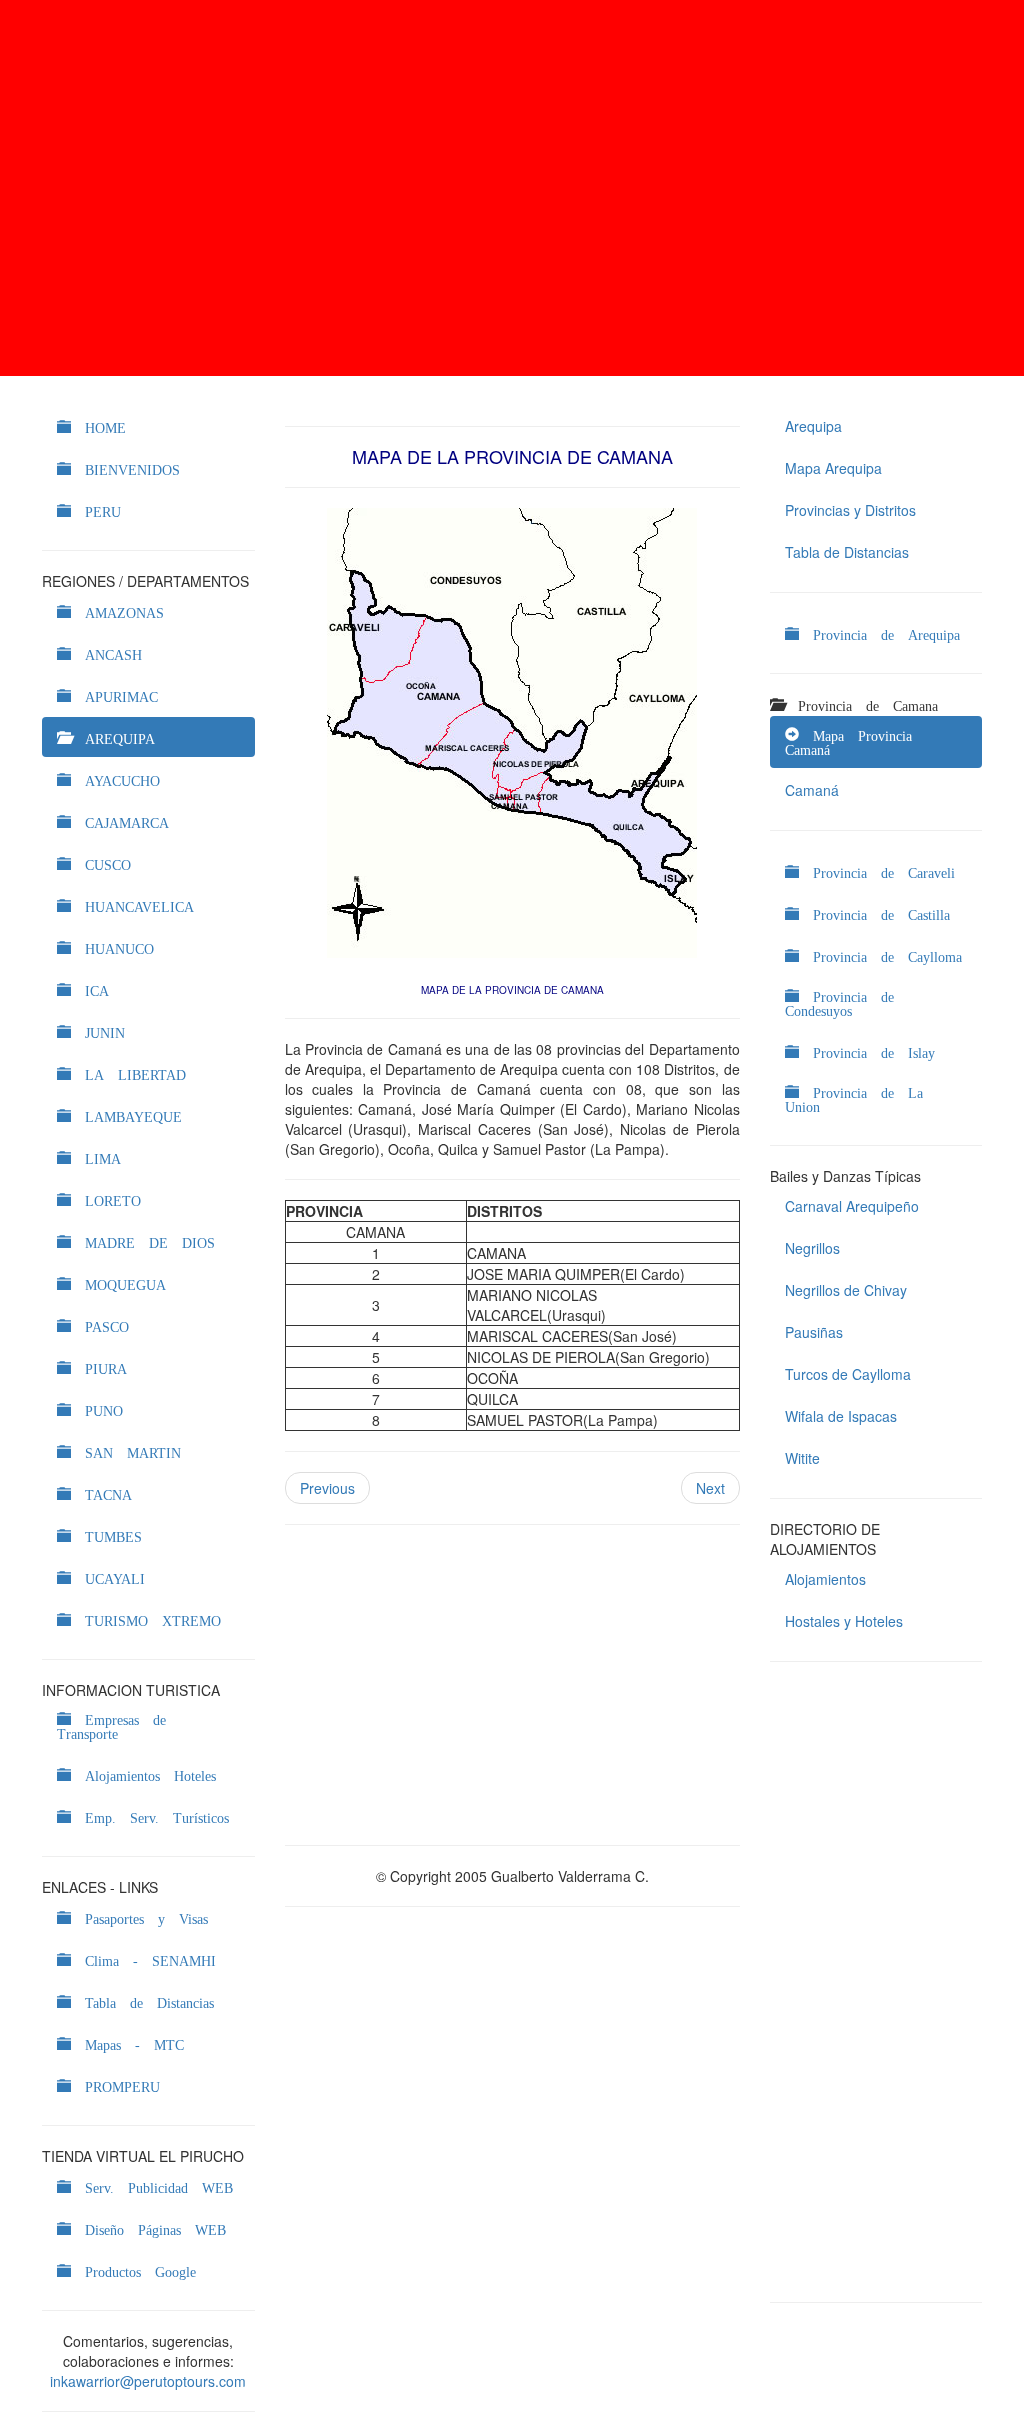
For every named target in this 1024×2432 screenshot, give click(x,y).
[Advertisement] (512, 188)
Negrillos (812, 1248)
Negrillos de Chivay (846, 1290)
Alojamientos (825, 1579)
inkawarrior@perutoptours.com (148, 2381)
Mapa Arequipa (833, 468)
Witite (802, 1458)
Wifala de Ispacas (841, 1416)
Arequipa (813, 426)
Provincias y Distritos (850, 510)
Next (710, 1488)
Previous (327, 1488)
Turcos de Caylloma (848, 1374)
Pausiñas (814, 1332)
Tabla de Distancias (847, 552)
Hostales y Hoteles (844, 1621)
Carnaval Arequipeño (852, 1206)
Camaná (812, 790)
